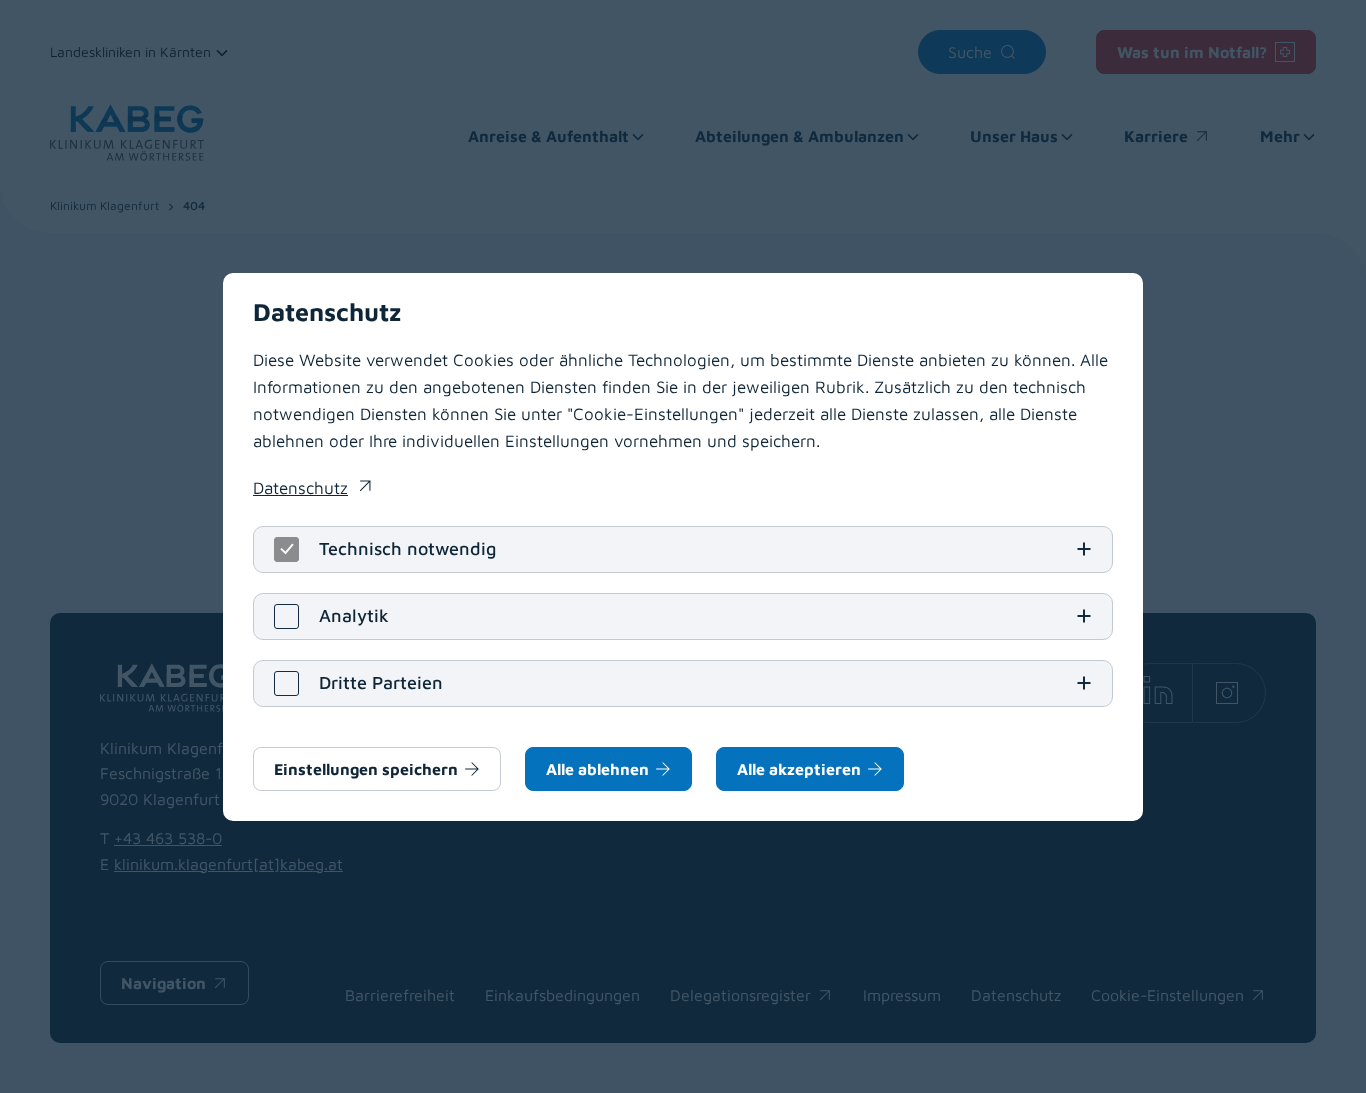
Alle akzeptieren (799, 769)
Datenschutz (312, 490)
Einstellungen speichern (366, 769)
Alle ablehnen (597, 769)
